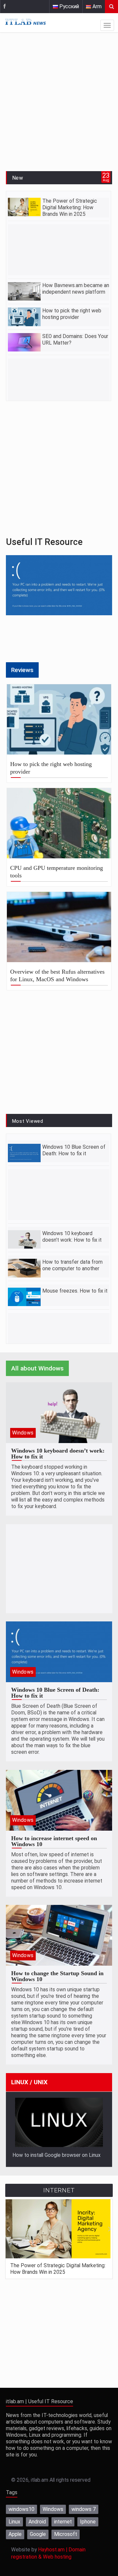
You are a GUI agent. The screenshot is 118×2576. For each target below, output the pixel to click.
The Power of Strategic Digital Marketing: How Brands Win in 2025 (70, 208)
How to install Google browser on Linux (57, 2155)
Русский (69, 7)
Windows (23, 1433)
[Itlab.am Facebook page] (5, 7)
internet (63, 2522)
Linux (14, 2522)
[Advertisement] (59, 103)
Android (37, 2522)
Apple (15, 2534)
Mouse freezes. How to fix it (75, 1291)
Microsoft (66, 2534)
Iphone (88, 2522)
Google (38, 2534)
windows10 (21, 2509)
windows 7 (84, 2509)
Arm (96, 7)
